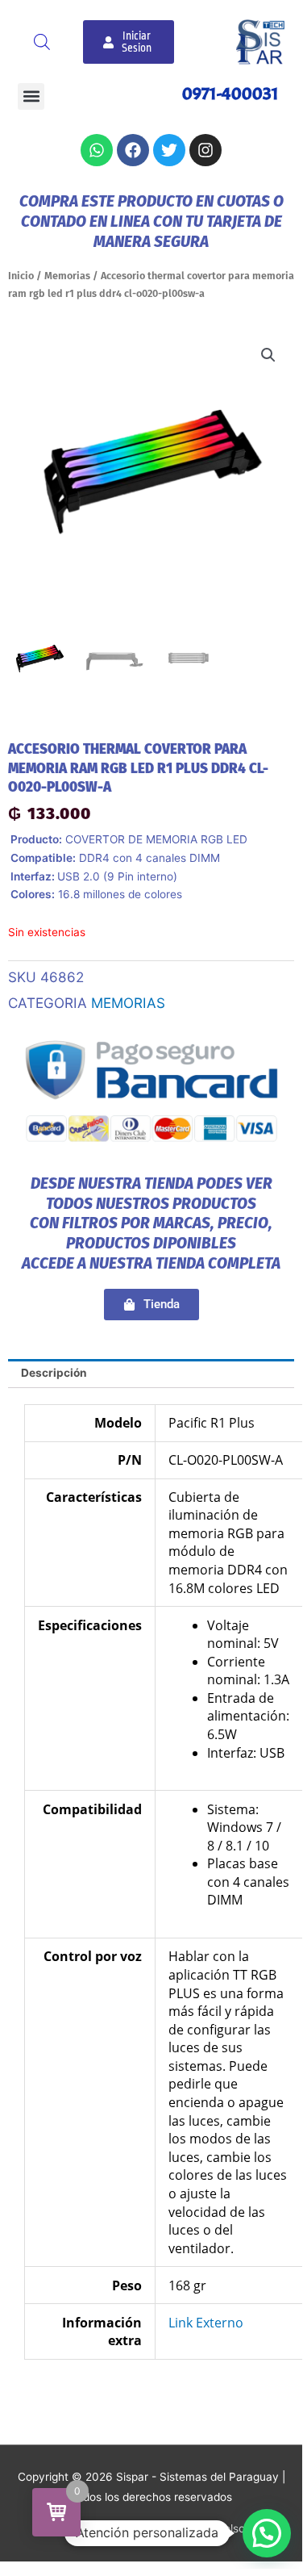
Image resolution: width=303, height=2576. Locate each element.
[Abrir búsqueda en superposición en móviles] (42, 42)
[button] (31, 96)
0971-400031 (230, 94)
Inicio (21, 276)
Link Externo (206, 2323)
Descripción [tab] (54, 1373)
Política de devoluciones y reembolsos (151, 2528)
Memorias (67, 276)
